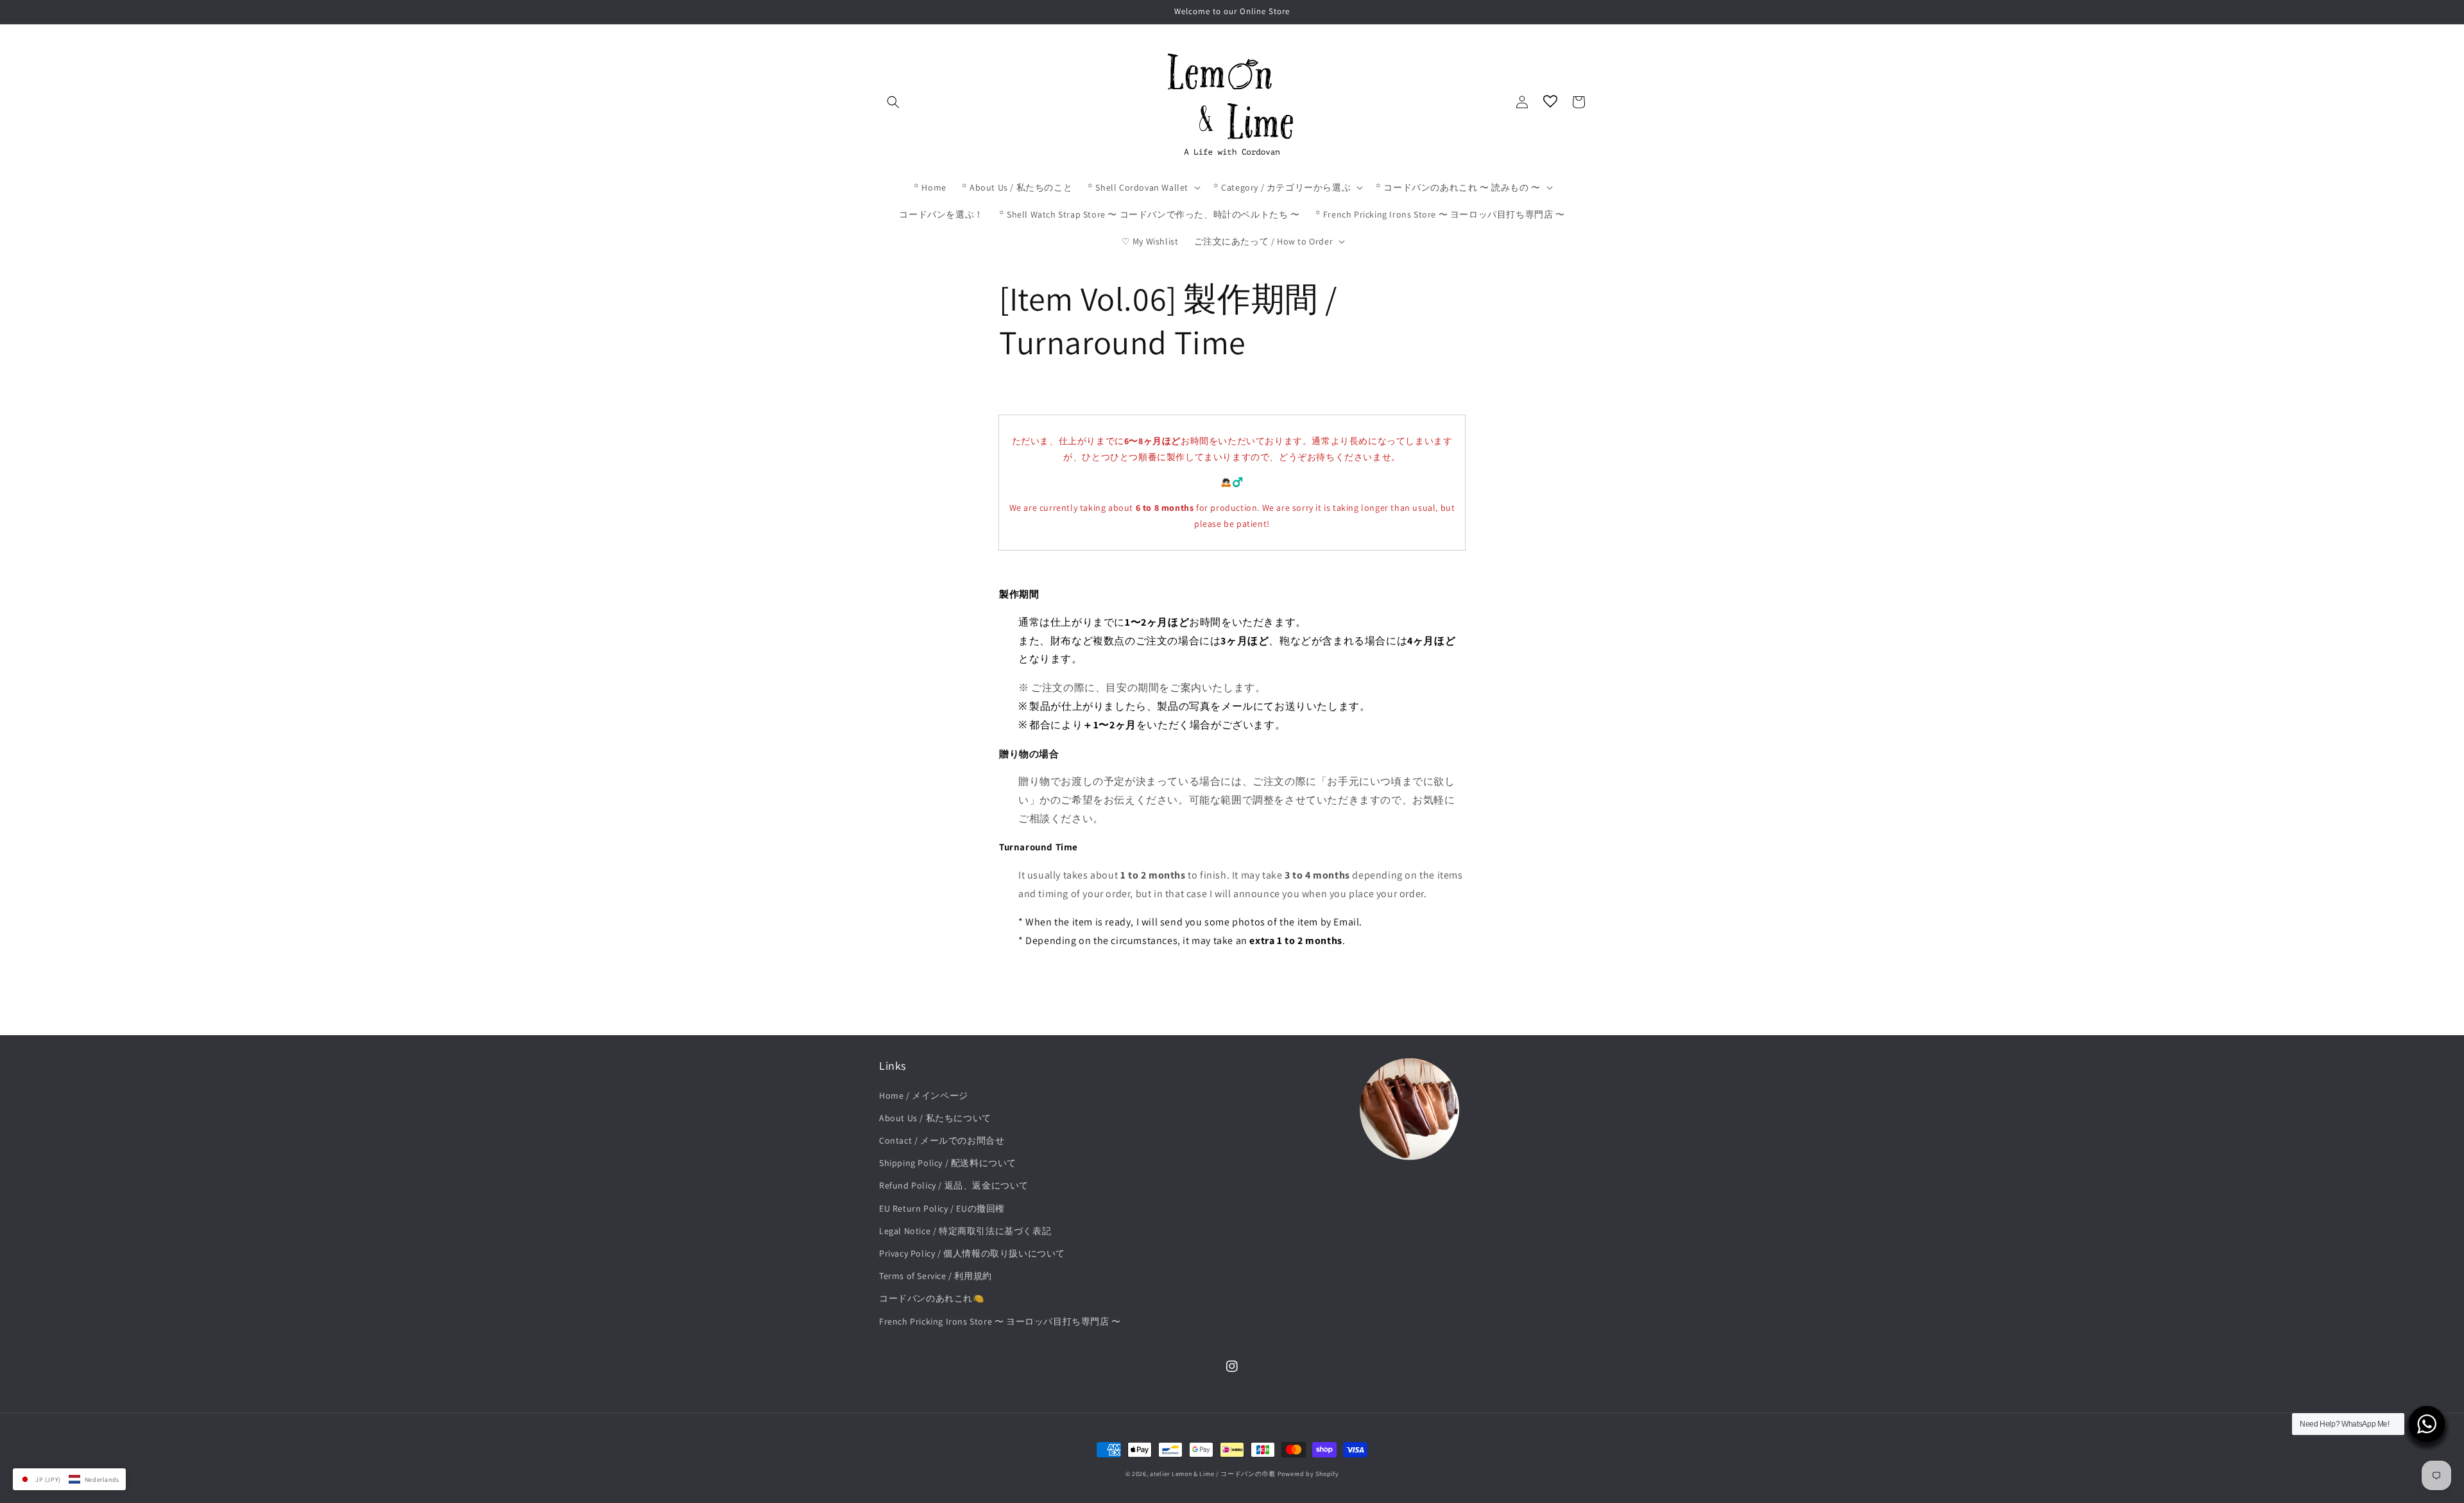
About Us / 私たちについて (935, 1118)
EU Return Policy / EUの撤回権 (942, 1208)
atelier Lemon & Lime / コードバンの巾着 (1213, 1474)
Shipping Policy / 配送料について (948, 1163)
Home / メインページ (924, 1095)
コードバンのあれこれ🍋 (932, 1298)
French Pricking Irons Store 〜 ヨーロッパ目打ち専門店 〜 (1000, 1321)
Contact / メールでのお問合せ (942, 1140)
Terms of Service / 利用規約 (936, 1276)
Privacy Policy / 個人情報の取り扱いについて (972, 1253)
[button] (893, 102)
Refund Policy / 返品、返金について (954, 1185)
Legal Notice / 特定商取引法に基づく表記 (965, 1231)
